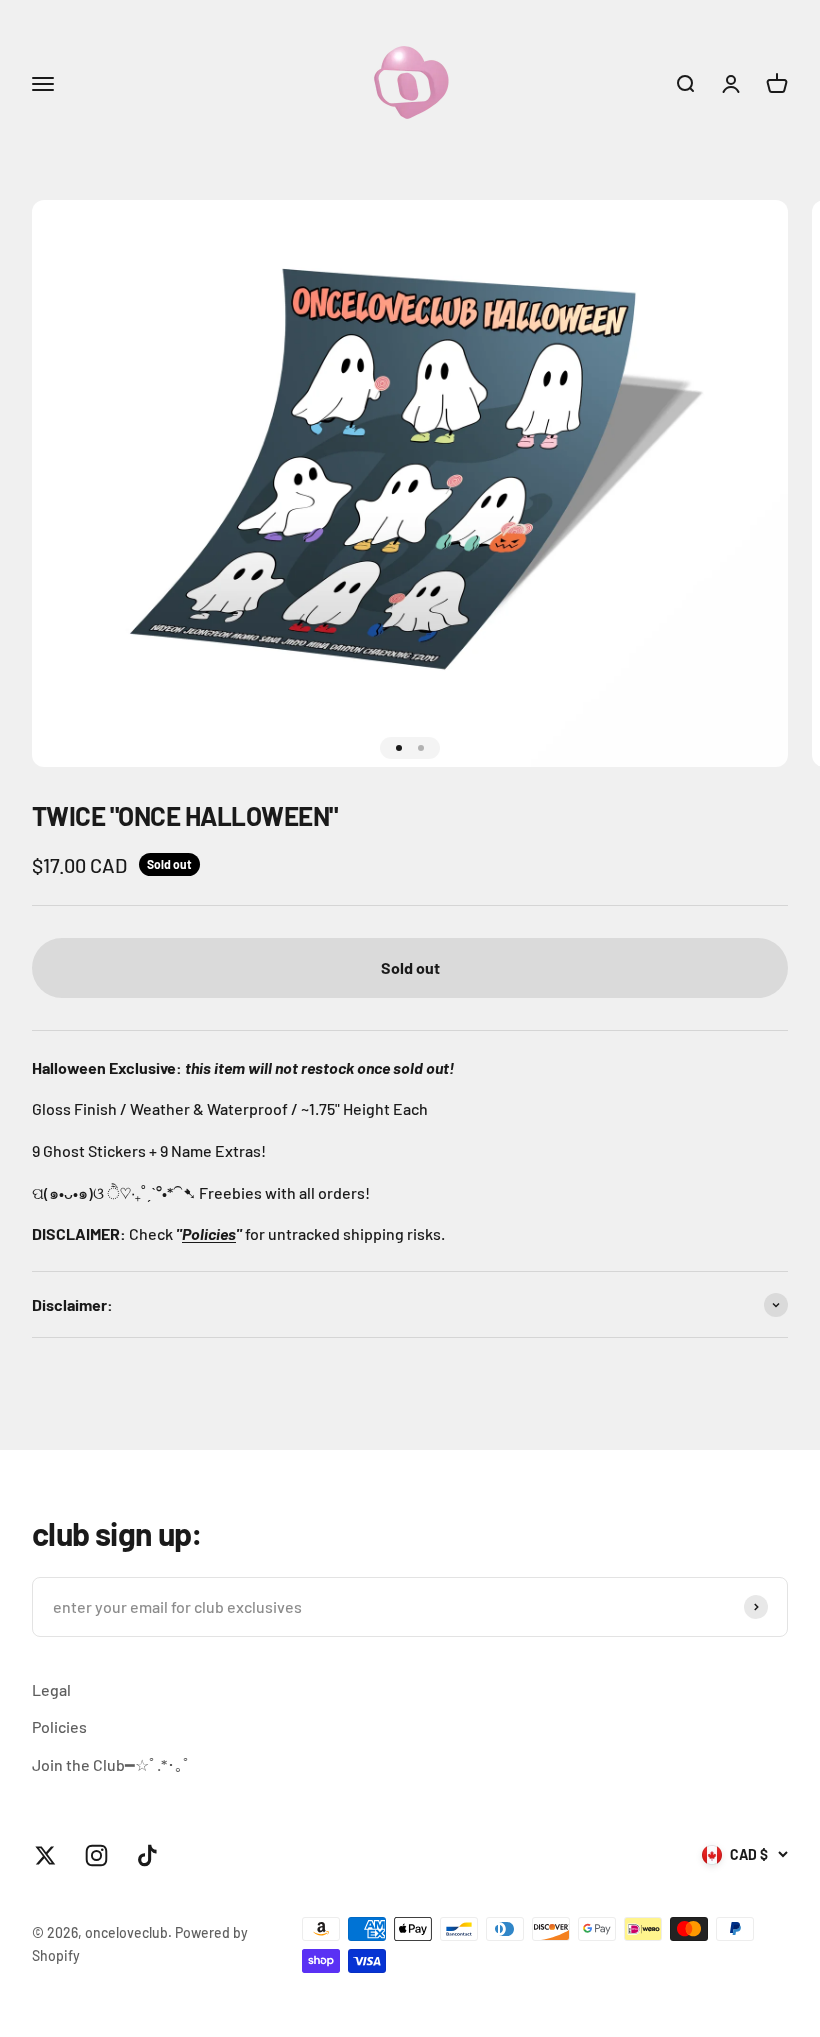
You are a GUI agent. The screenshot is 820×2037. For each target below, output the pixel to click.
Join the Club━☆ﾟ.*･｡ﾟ (111, 1764)
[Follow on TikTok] (147, 1855)
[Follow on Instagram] (96, 1855)
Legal (51, 1689)
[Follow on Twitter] (45, 1855)
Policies (209, 1233)
